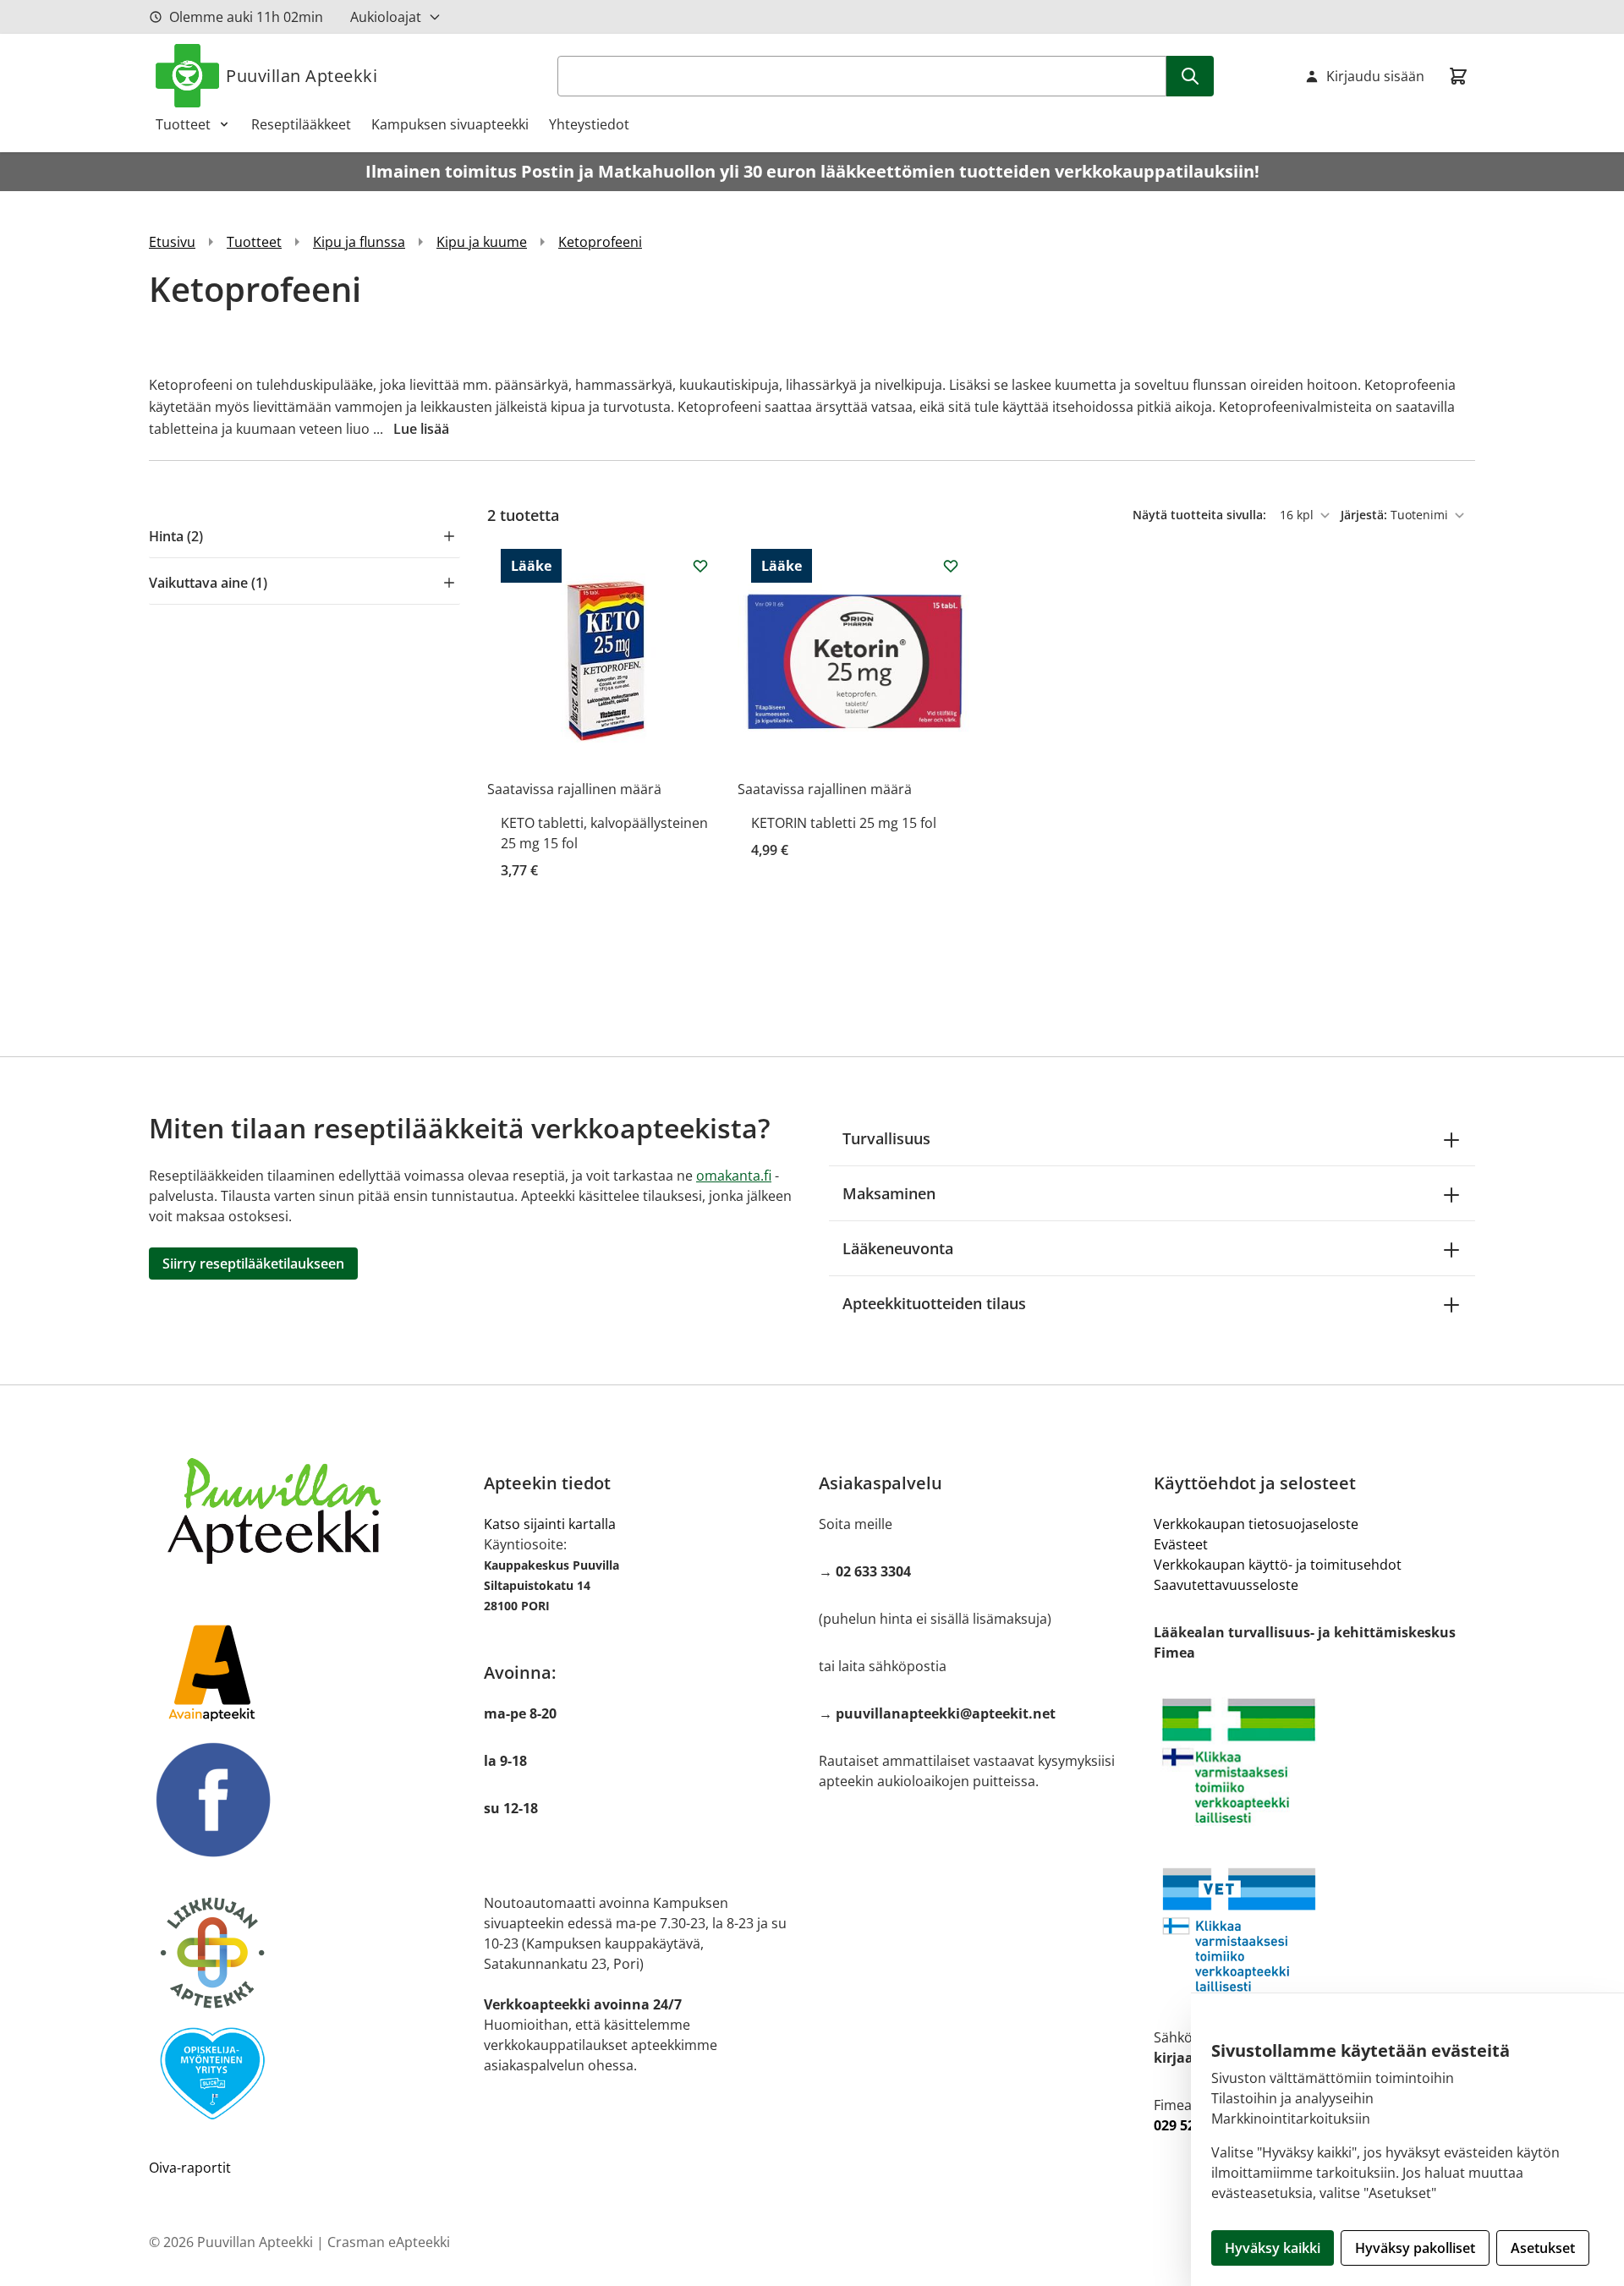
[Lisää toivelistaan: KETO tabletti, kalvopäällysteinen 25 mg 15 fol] (700, 566)
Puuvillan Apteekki (302, 76)
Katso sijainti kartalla (550, 1524)
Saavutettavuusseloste (1226, 1585)
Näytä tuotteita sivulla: (1201, 515)
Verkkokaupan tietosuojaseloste (1256, 1524)
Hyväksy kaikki (1273, 2248)
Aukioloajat (386, 17)
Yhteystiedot (589, 124)
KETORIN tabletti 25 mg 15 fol (844, 823)
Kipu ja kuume (482, 242)
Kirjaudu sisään (1375, 76)
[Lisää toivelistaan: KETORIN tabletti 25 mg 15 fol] (951, 566)
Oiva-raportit (190, 2168)
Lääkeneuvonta (898, 1248)
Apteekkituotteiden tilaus (934, 1303)
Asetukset (1543, 2248)
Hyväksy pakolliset (1415, 2248)
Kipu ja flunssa (359, 242)
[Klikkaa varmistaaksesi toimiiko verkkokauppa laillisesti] (1314, 1761)
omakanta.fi (734, 1176)
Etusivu (172, 242)
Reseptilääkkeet (301, 124)
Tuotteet (183, 124)
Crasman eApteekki (389, 2242)
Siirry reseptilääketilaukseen (253, 1264)
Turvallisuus (886, 1138)
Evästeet (1181, 1544)
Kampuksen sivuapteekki (450, 124)
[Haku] (1190, 76)
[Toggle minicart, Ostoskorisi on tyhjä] (1458, 76)
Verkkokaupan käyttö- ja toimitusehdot (1278, 1565)
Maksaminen (889, 1193)
